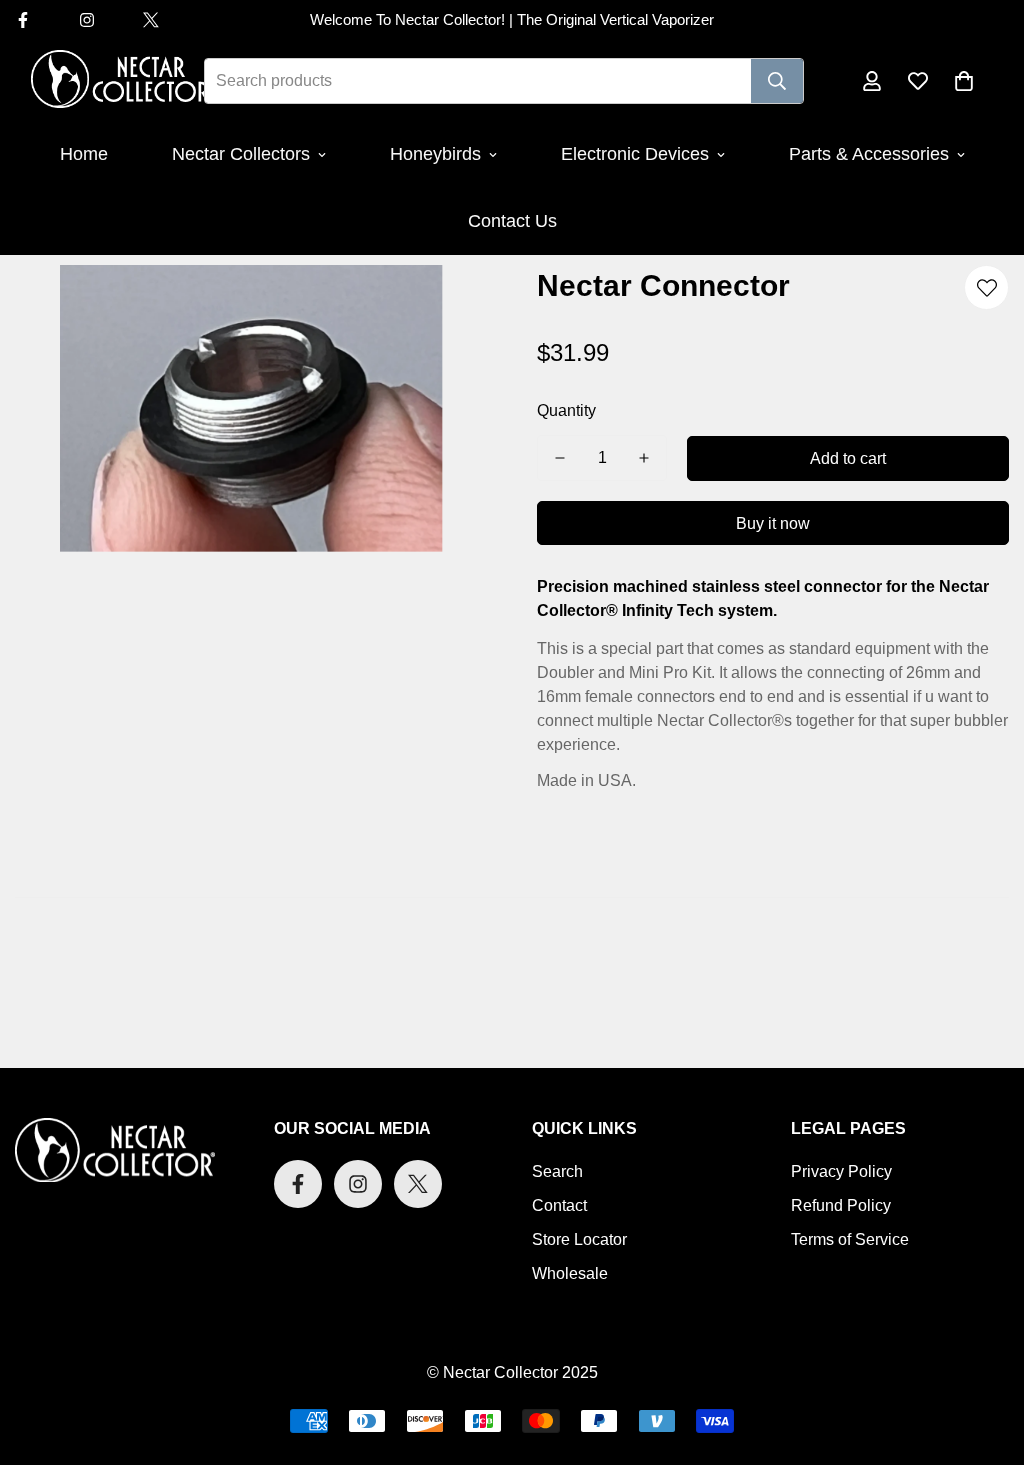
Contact (559, 1205)
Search (557, 1171)
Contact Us (512, 221)
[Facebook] (298, 1184)
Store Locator (579, 1239)
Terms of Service (850, 1239)
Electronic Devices (635, 154)
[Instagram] (87, 20)
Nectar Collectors (241, 154)
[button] (964, 81)
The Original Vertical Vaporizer (615, 19)
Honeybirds (435, 154)
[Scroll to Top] (985, 1356)
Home (84, 154)
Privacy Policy (841, 1171)
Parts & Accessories (869, 154)
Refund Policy (841, 1205)
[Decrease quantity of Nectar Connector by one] (560, 458)
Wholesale (570, 1273)
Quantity (566, 410)
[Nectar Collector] (121, 80)
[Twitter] (151, 20)
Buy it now (773, 523)
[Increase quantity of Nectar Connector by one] (644, 458)
